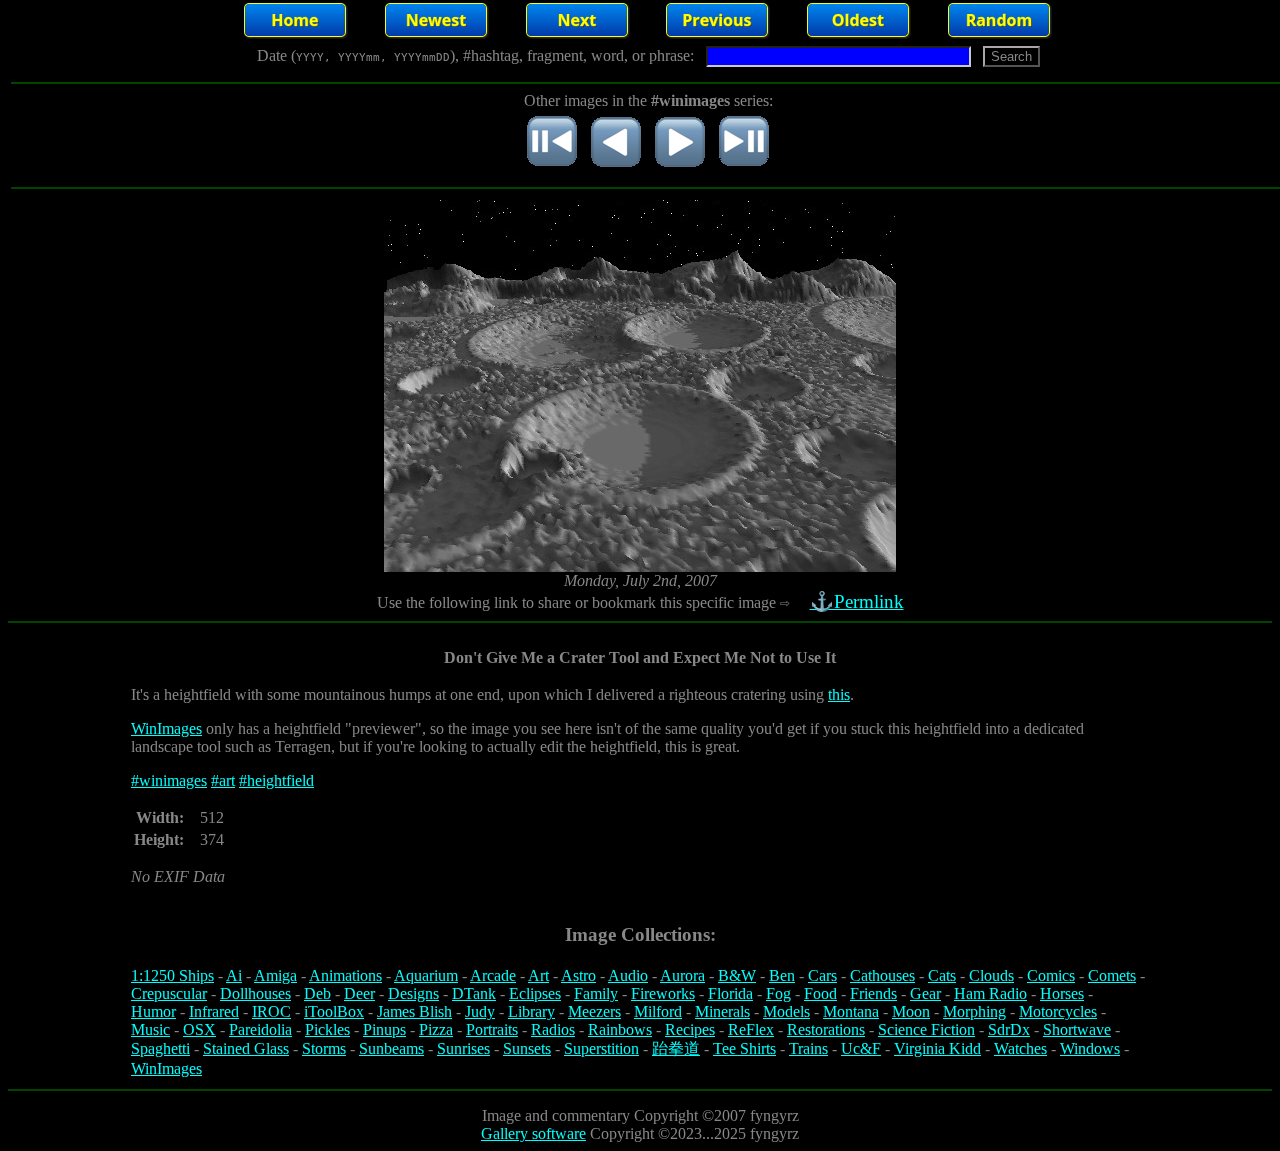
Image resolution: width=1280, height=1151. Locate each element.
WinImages (166, 728)
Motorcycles (1058, 1011)
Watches (1020, 1048)
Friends (873, 993)
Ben (782, 975)
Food (820, 993)
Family (596, 993)
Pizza (436, 1029)
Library (531, 1011)
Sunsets (527, 1048)
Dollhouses (255, 993)
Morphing (974, 1011)
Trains (808, 1048)
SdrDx (1009, 1029)
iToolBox (334, 1011)
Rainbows (620, 1029)
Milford (658, 1011)
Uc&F (861, 1048)
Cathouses (882, 975)
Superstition (601, 1048)
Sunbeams (391, 1048)
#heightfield (276, 780)
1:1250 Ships (172, 975)
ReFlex (751, 1029)
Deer (359, 993)
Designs (413, 993)
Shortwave (1077, 1029)
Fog (778, 993)
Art (538, 975)
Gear (925, 993)
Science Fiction (926, 1029)
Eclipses (535, 993)
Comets (1112, 975)
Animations (345, 975)
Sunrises (463, 1048)
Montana (851, 1011)
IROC (271, 1011)
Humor (153, 1011)
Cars (822, 975)
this (839, 694)
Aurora (682, 975)
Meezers (594, 1011)
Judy (480, 1011)
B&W (737, 975)
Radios (553, 1029)
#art (223, 780)
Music (150, 1029)
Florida (730, 993)
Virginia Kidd (937, 1048)
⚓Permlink (857, 601)
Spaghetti (160, 1048)
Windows (1090, 1048)
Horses (1062, 993)
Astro (578, 975)
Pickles (327, 1029)
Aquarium (426, 975)
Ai (234, 975)
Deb (317, 993)
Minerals (722, 1011)
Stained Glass (246, 1048)
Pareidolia (260, 1029)
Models (786, 1011)
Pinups (384, 1029)
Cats (942, 975)
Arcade (493, 975)
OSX (199, 1029)
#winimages (169, 780)
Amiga (275, 975)
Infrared (214, 1011)
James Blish (414, 1011)
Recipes (690, 1029)
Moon (911, 1011)
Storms (324, 1048)
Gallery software (533, 1133)
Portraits (492, 1029)
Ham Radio (990, 993)
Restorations (826, 1029)
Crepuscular (169, 993)
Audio (628, 975)
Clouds (991, 975)
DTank (474, 993)
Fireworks (663, 993)
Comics (1051, 975)
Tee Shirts (744, 1048)
